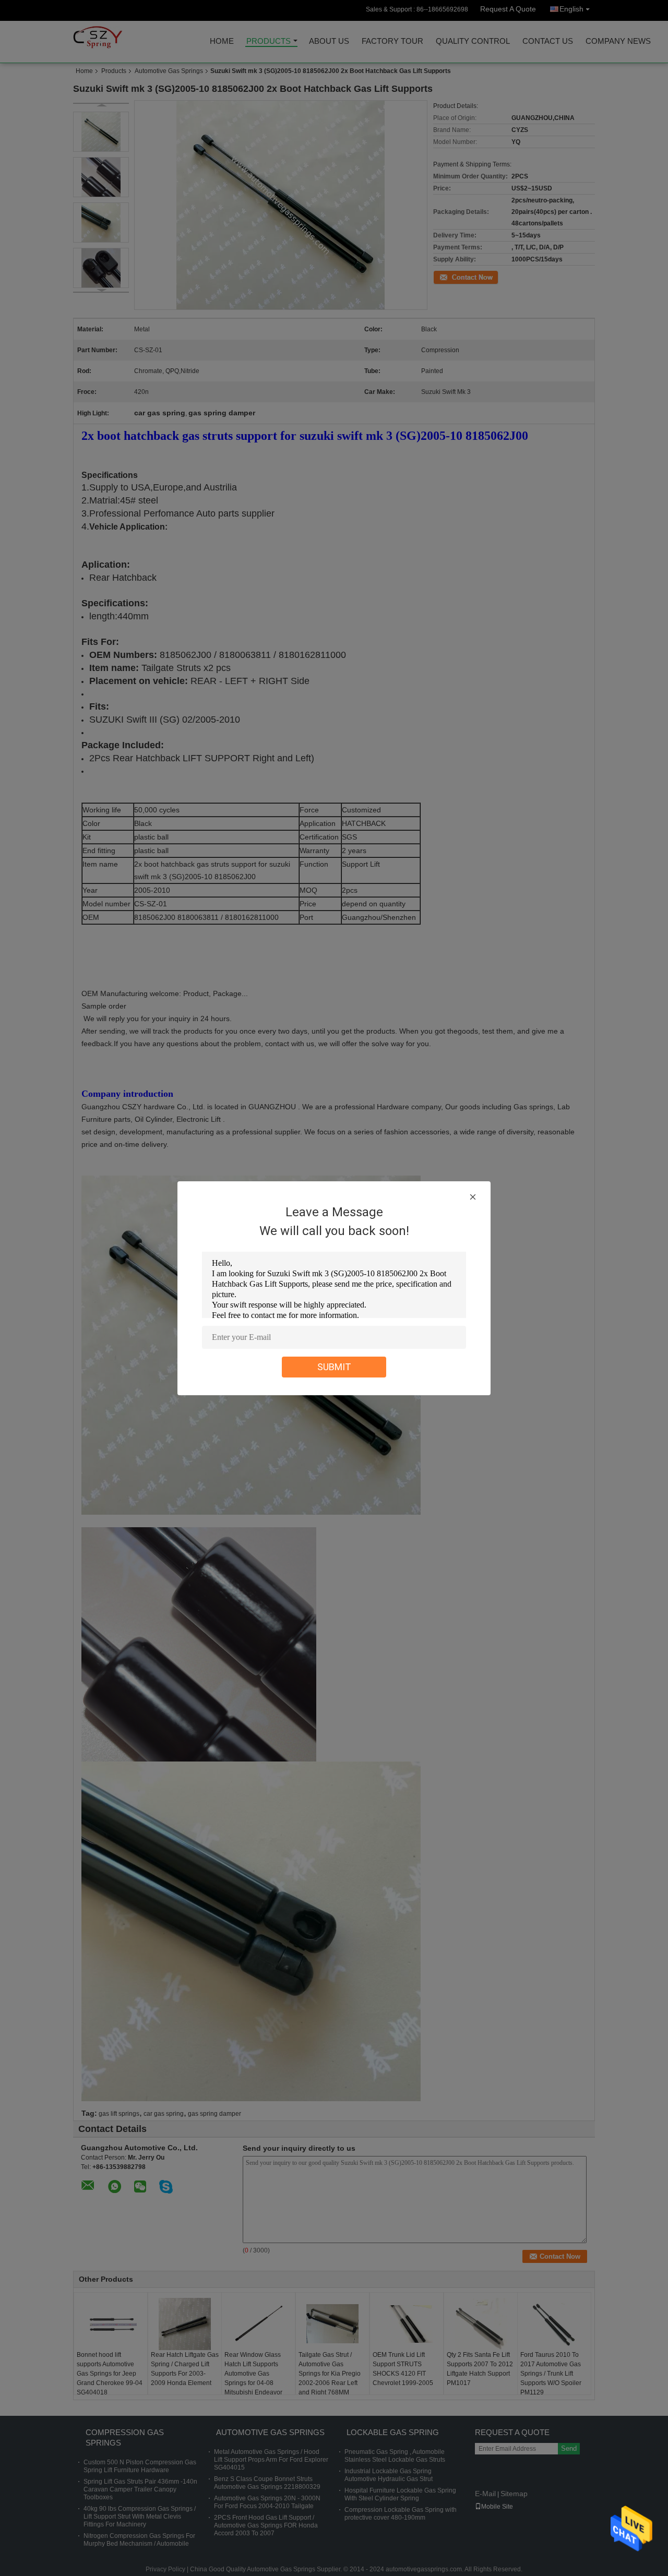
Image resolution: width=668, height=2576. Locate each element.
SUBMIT (334, 1367)
